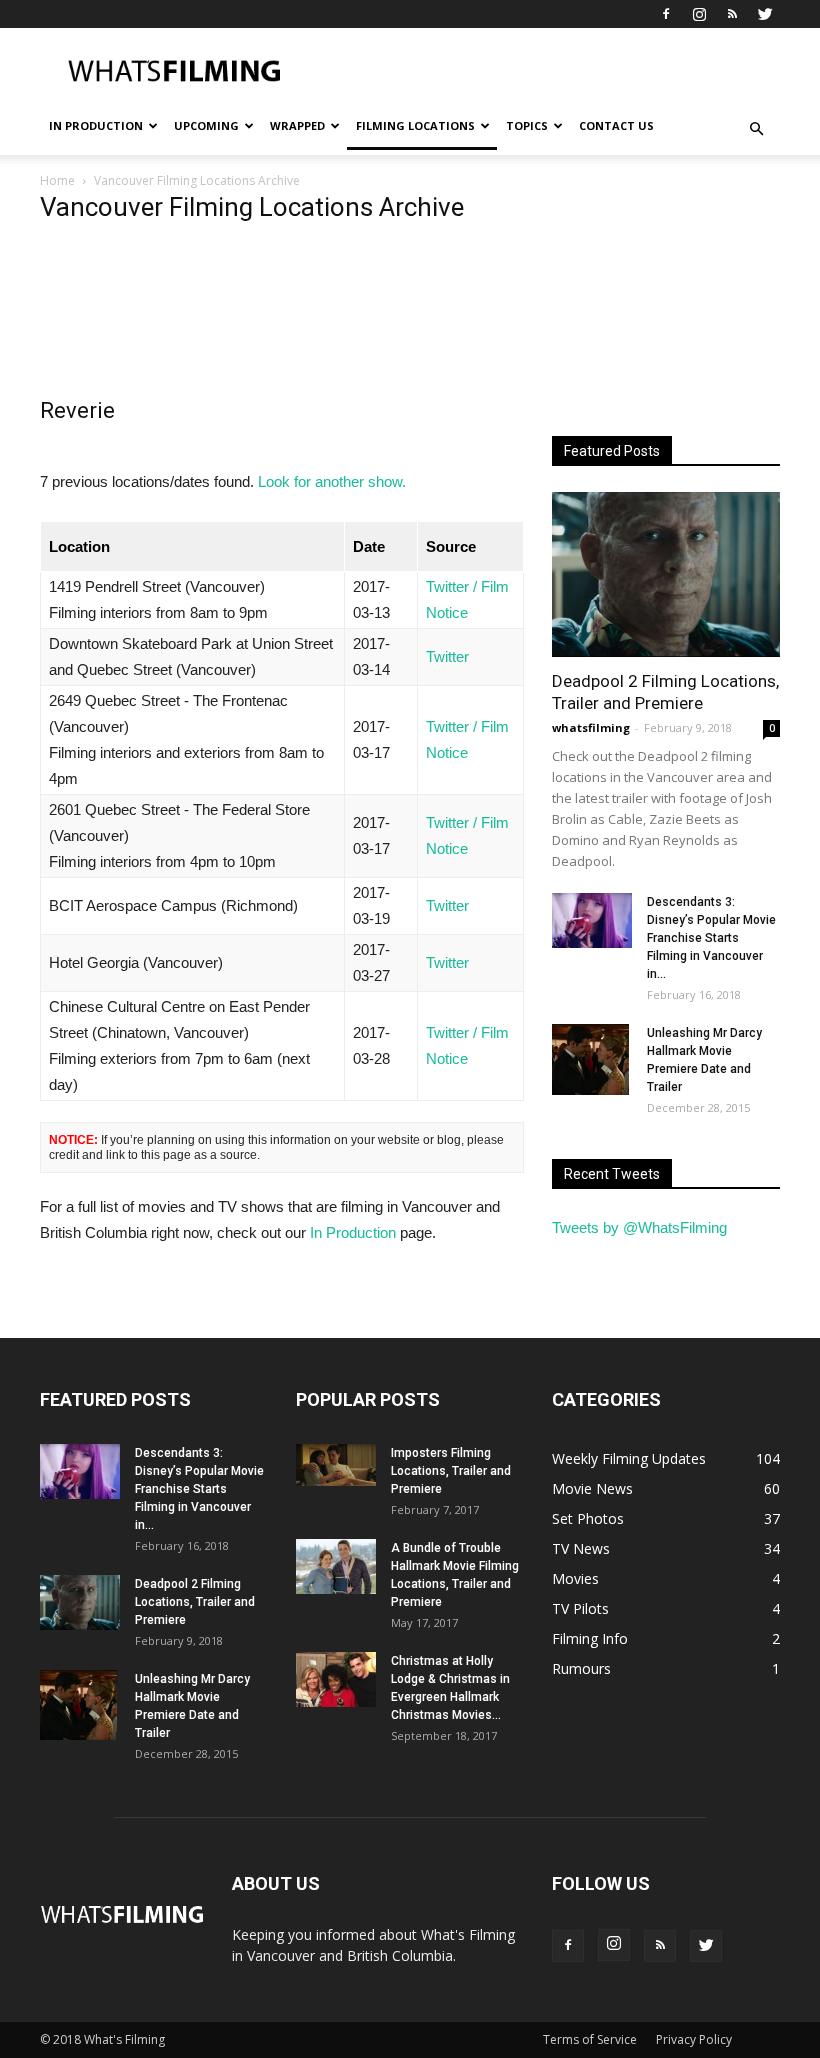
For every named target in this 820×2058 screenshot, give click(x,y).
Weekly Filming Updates (629, 1458)
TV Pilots (580, 1608)
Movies (575, 1578)
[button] (756, 129)
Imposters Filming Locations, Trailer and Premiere (451, 1471)
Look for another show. (332, 481)
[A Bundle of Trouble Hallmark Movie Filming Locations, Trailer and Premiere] (336, 1566)
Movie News (592, 1488)
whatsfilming (591, 727)
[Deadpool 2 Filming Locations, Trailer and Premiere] (666, 574)
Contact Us (616, 125)
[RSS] (732, 14)
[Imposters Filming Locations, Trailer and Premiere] (336, 1465)
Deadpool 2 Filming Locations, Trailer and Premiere (195, 1602)
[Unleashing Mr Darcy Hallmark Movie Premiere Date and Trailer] (592, 1059)
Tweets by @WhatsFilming (639, 1227)
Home (57, 180)
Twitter (447, 656)
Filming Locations (415, 125)
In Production (96, 125)
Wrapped (297, 125)
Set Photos (588, 1518)
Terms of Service (590, 2039)
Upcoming (206, 125)
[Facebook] (666, 14)
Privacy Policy (694, 2039)
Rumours (581, 1668)
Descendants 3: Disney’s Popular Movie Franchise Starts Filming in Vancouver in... (711, 938)
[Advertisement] (545, 72)
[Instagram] (699, 14)
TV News (581, 1548)
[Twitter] (765, 14)
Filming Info (590, 1638)
